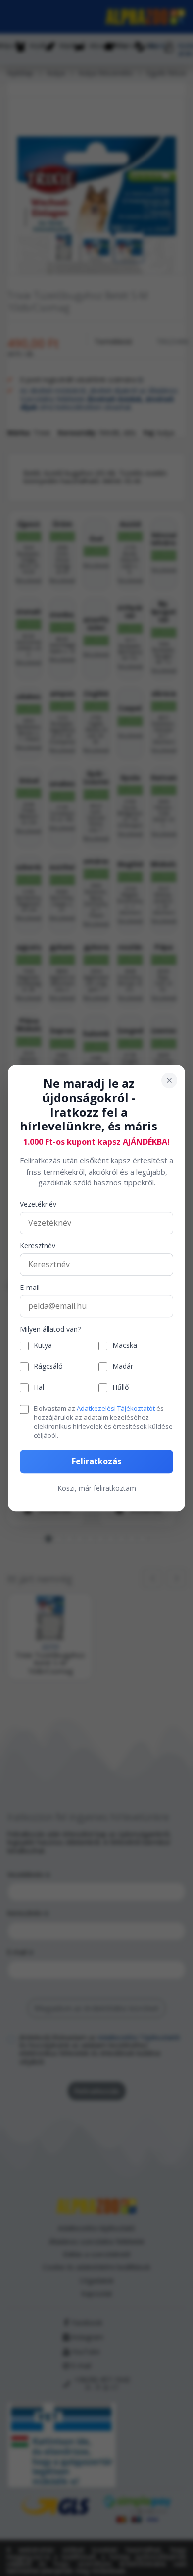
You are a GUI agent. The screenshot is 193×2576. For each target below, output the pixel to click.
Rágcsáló (48, 1367)
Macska (125, 1346)
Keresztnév (38, 1246)
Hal (39, 1388)
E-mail (30, 1288)
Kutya (43, 1346)
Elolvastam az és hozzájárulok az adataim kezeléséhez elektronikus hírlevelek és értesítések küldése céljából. (103, 1422)
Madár (123, 1367)
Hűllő (121, 1388)
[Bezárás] (169, 1080)
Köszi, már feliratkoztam (97, 1488)
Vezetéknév (38, 1205)
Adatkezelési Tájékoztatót (116, 1408)
